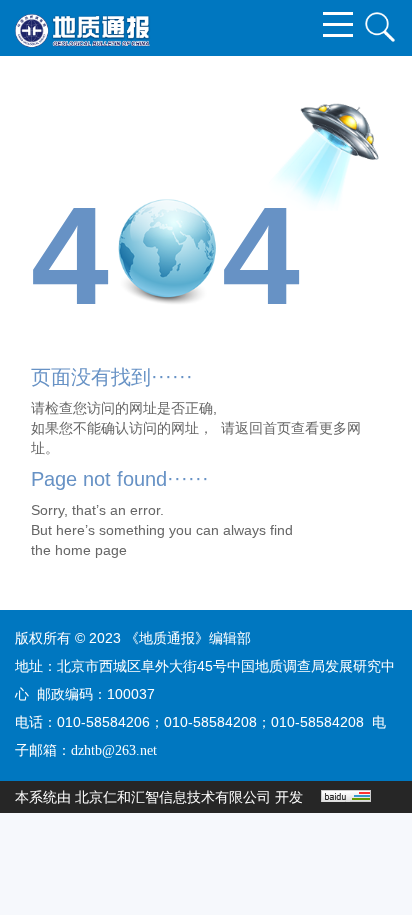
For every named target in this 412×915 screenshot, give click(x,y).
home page (91, 550)
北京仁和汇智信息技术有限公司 (173, 797)
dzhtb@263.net (114, 750)
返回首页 (263, 428)
